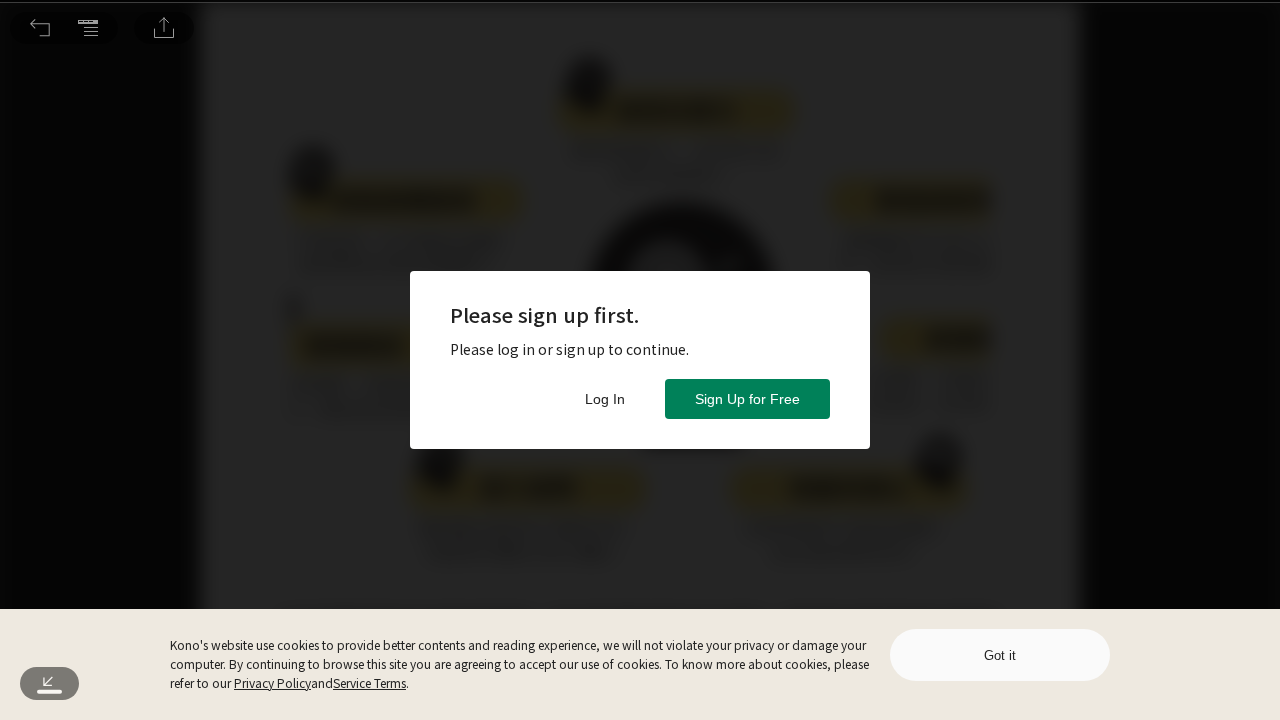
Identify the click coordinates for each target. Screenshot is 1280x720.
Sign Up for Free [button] (747, 399)
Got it (1000, 655)
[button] (40, 28)
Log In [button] (605, 399)
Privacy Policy (272, 682)
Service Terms (369, 682)
